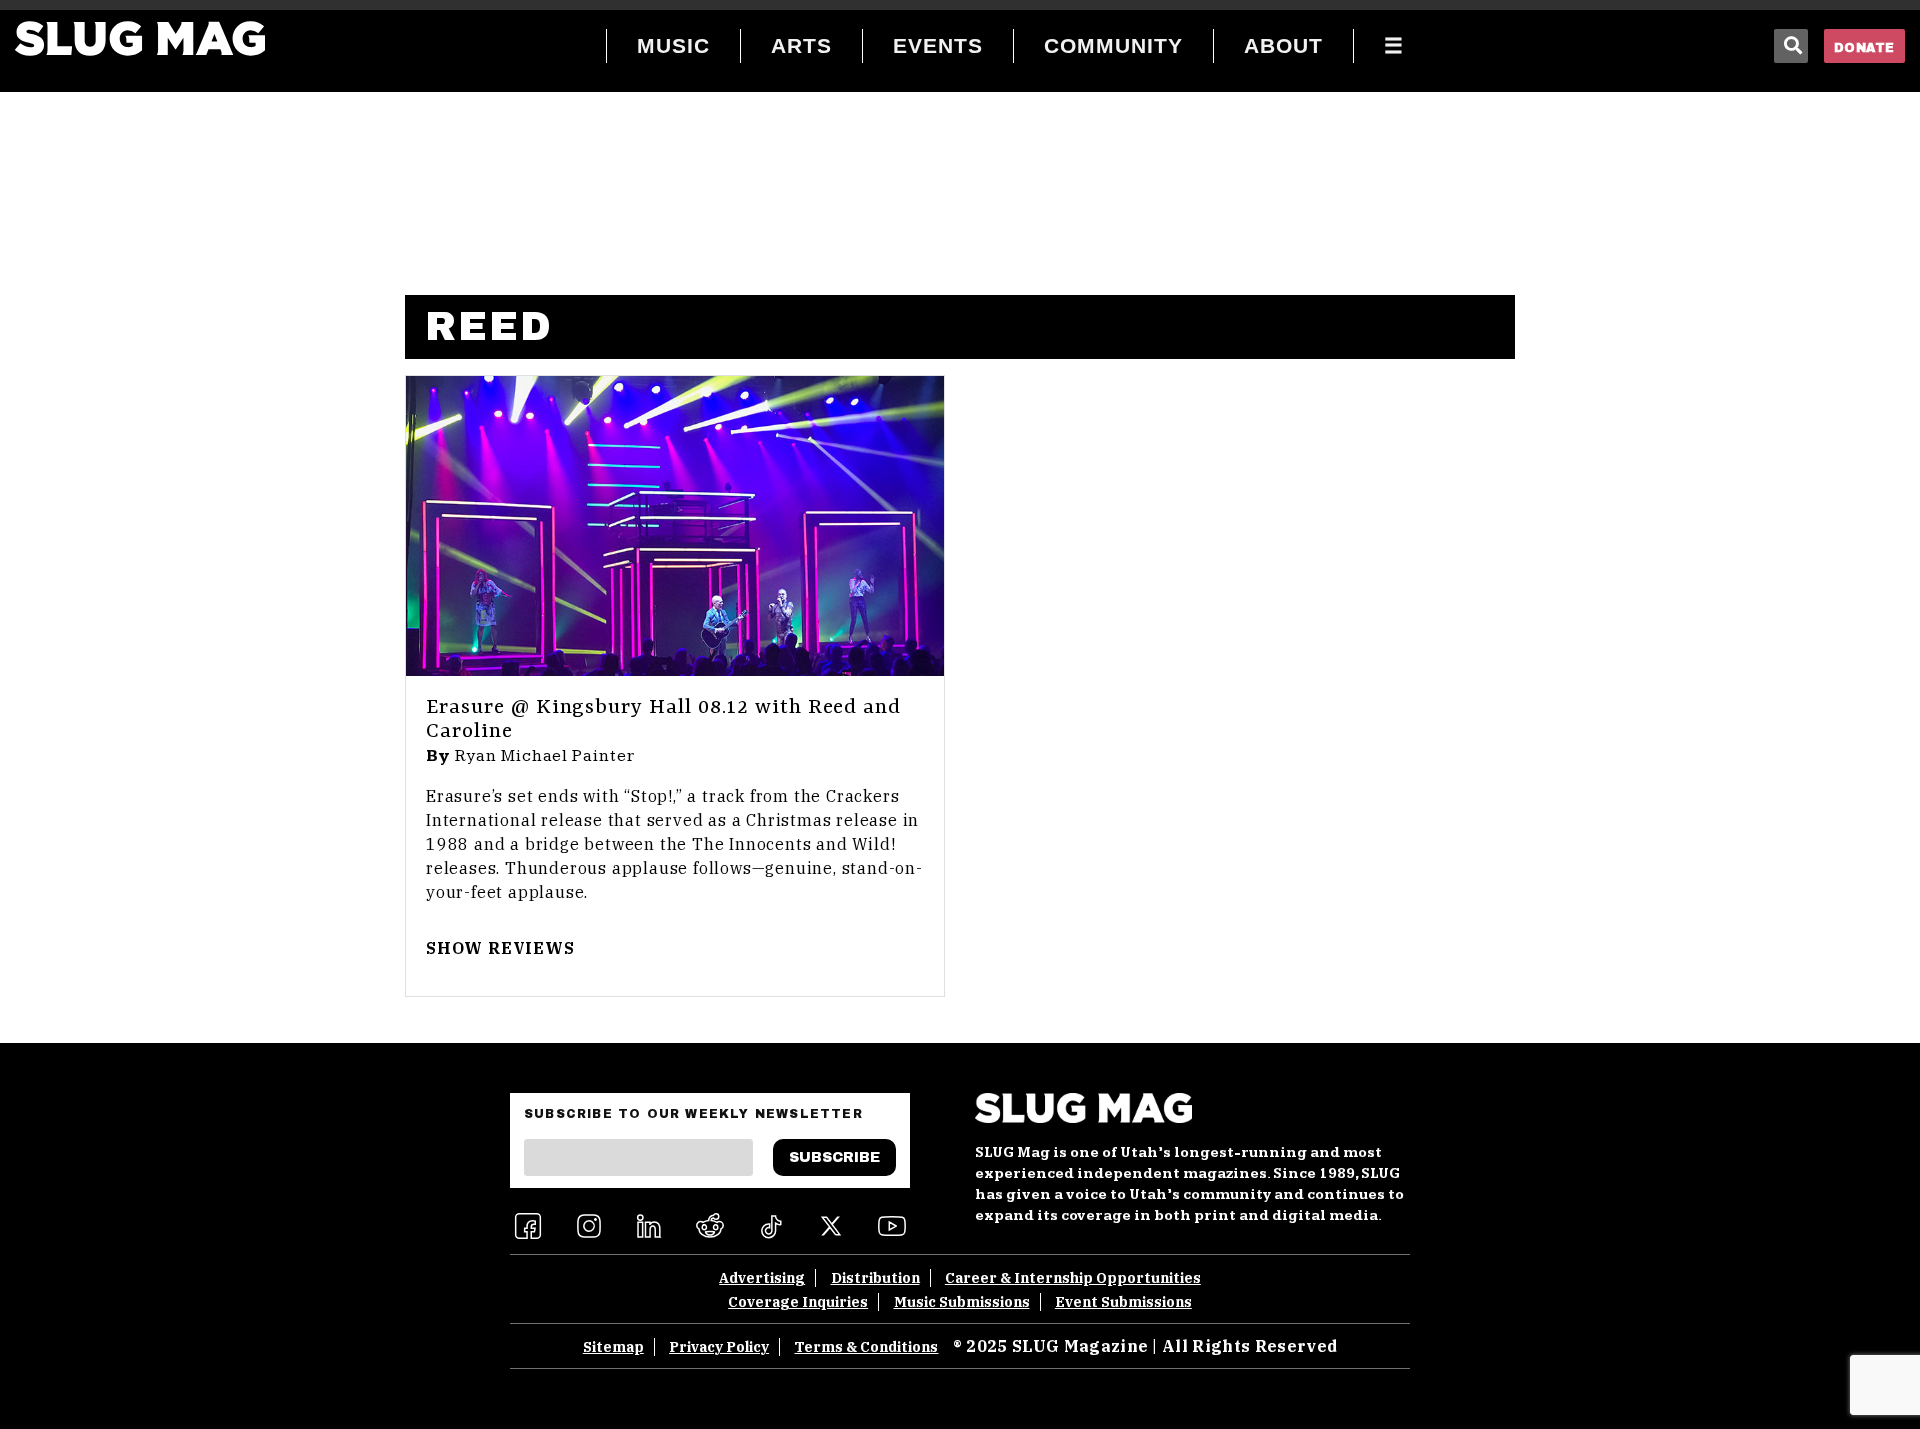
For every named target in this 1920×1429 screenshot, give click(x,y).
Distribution (875, 1278)
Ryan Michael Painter (545, 756)
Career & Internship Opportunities (1073, 1278)
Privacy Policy (719, 1347)
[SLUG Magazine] (140, 38)
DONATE (1864, 48)
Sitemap (613, 1347)
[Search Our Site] (1791, 46)
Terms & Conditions (866, 1347)
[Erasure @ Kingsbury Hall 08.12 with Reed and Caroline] (675, 526)
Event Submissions (1123, 1302)
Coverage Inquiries (798, 1302)
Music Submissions (962, 1302)
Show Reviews (500, 948)
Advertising (762, 1278)
